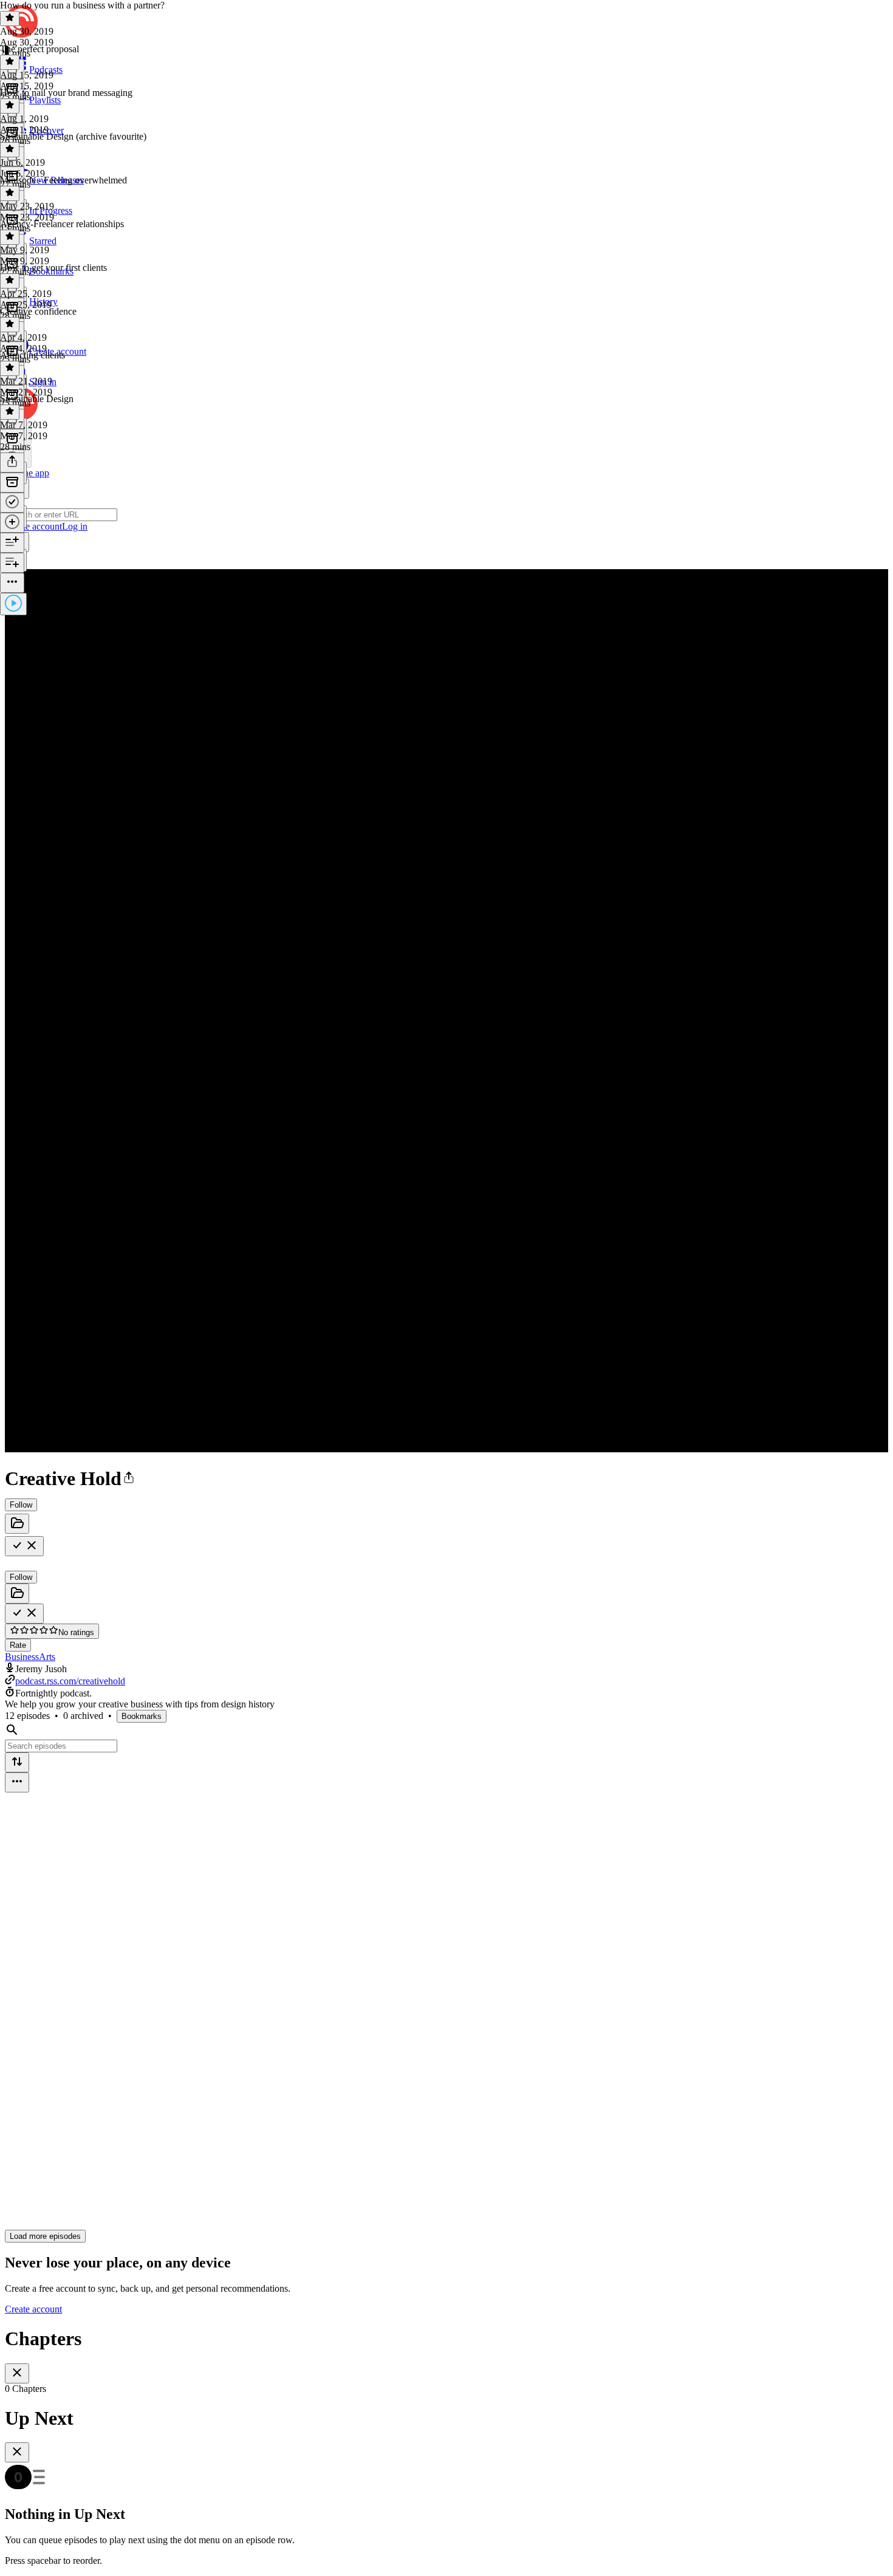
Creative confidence (38, 311)
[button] (129, 1478)
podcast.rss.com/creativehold (70, 1681)
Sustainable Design (37, 399)
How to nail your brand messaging (66, 93)
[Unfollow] (24, 1546)
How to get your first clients (53, 268)
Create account (33, 2309)
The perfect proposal (39, 49)
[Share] (12, 463)
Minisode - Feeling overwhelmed (63, 180)
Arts (47, 1657)
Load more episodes (45, 2236)
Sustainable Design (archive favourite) (73, 136)
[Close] (17, 2373)
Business (22, 1657)
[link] (446, 504)
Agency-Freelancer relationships (62, 224)
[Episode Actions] (12, 583)
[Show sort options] (17, 1762)
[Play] (13, 604)
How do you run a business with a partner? (82, 5)
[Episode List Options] (17, 1782)
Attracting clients (33, 355)
